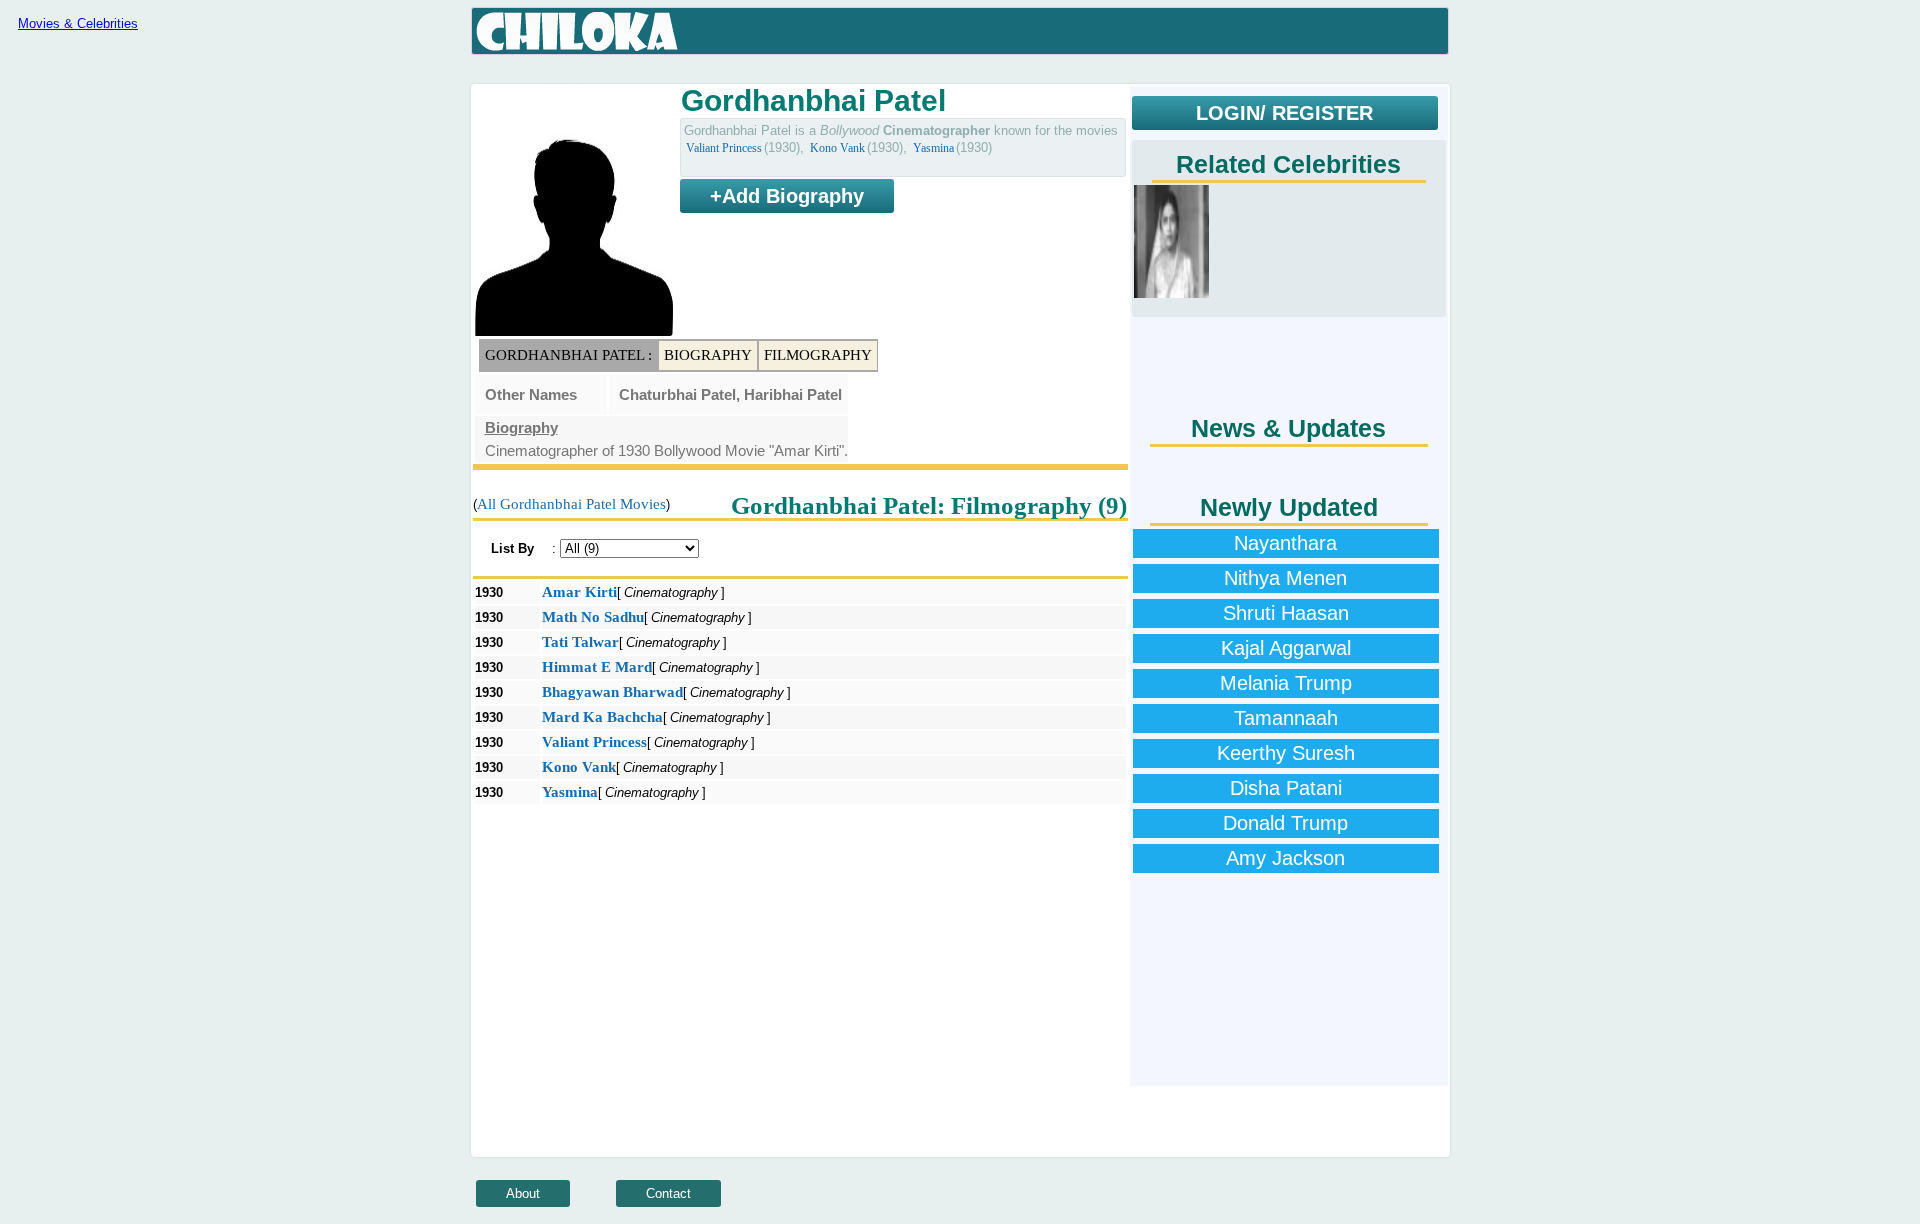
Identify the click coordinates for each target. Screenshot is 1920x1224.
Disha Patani (1286, 788)
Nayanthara (1285, 543)
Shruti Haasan (1286, 613)
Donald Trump (1285, 823)
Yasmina (933, 148)
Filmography (818, 355)
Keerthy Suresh (1286, 753)
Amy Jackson (1285, 858)
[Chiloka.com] (577, 32)
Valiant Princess (724, 148)
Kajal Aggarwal (1286, 648)
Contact (668, 1193)
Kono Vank (837, 148)
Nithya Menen (1285, 578)
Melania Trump (1286, 683)
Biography (708, 355)
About (523, 1193)
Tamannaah (1286, 718)
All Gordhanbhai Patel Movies (571, 504)
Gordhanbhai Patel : (568, 355)
